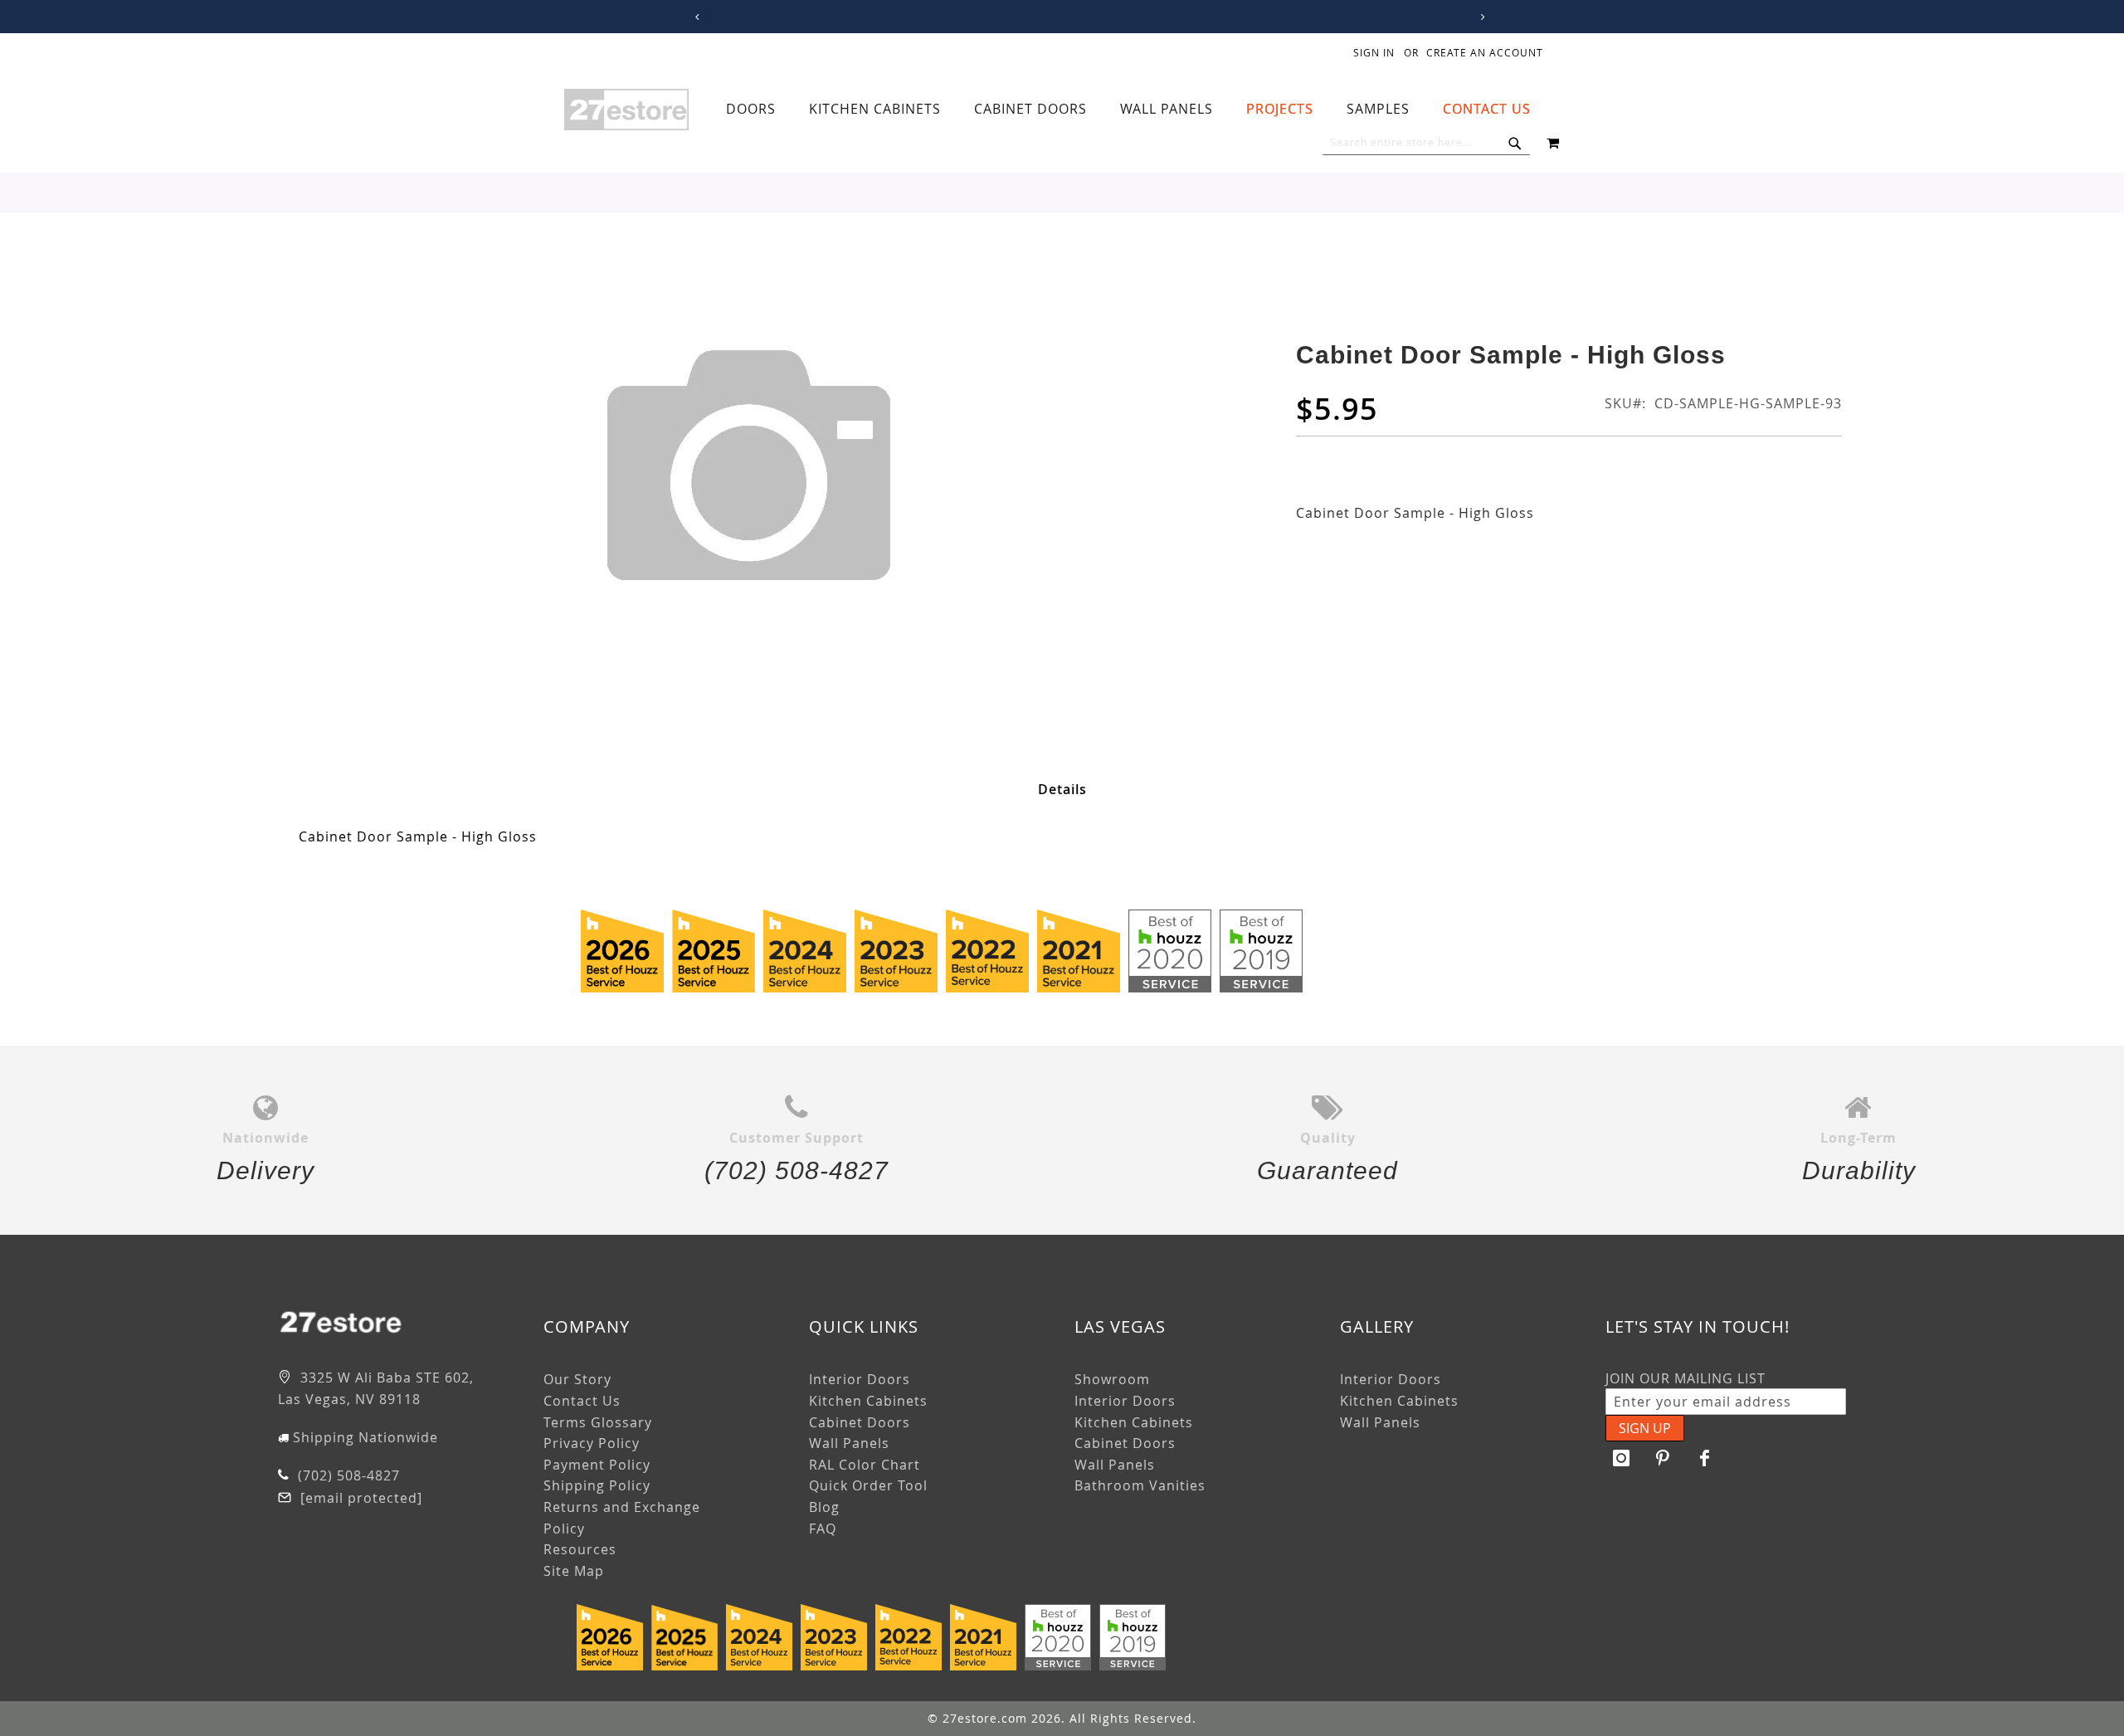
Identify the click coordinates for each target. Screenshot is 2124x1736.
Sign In (1374, 52)
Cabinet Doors (860, 1422)
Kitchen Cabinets (868, 1401)
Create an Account (1485, 52)
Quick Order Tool (868, 1485)
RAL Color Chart (865, 1465)
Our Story (577, 1379)
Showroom (1112, 1379)
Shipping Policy (597, 1485)
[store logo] (626, 110)
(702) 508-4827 (347, 1475)
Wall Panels (849, 1443)
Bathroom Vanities (1140, 1485)
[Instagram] (1622, 1458)
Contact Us (582, 1401)
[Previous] (694, 17)
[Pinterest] (1664, 1458)
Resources (580, 1549)
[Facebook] (1705, 1458)
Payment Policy (597, 1465)
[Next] (1480, 17)
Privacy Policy (592, 1443)
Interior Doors (860, 1379)
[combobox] (1426, 143)
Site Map (574, 1571)
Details (1062, 789)
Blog (824, 1507)
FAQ (823, 1529)
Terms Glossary (598, 1422)
